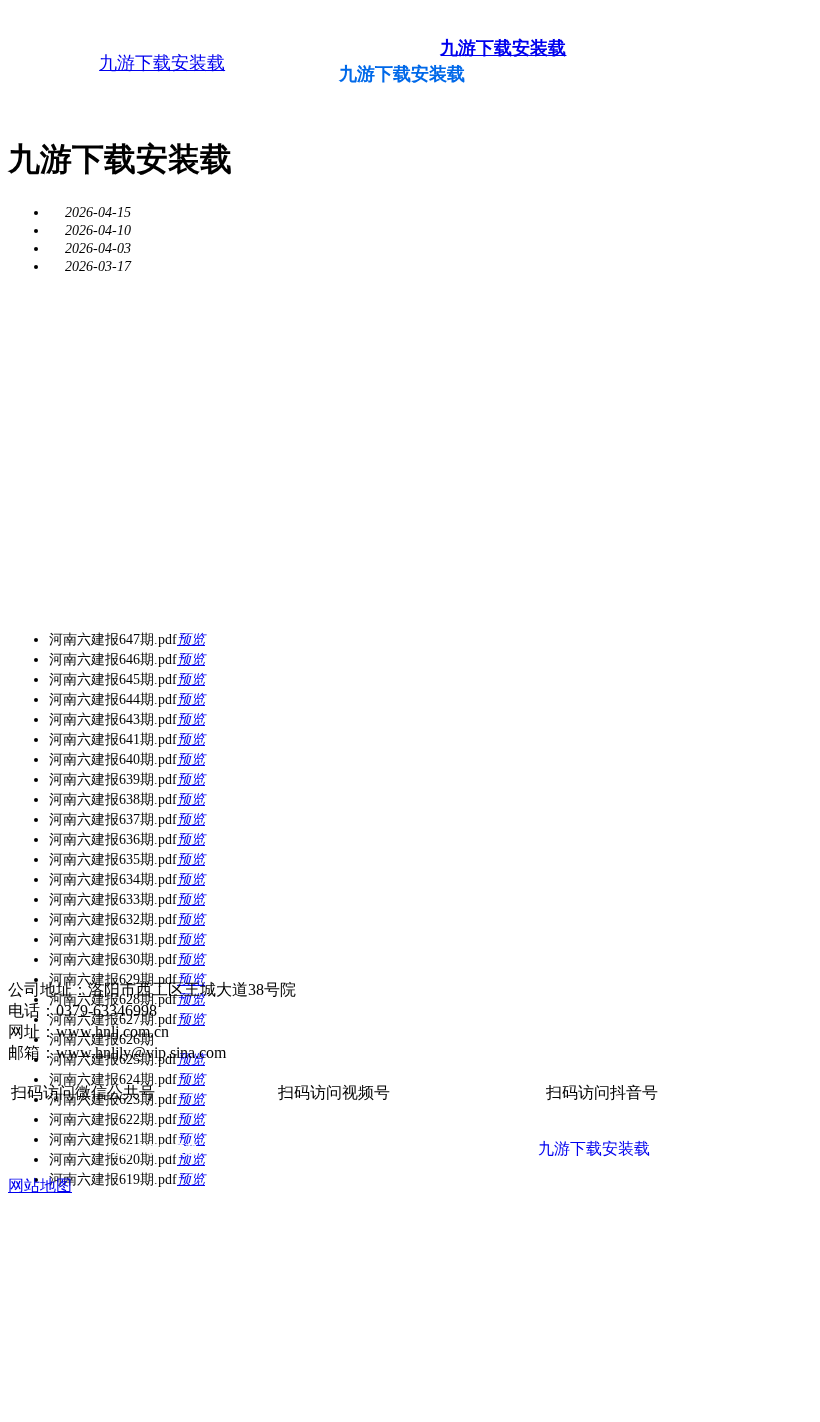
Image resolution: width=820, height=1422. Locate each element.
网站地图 (40, 1185)
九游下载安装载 (162, 63)
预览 (191, 639)
